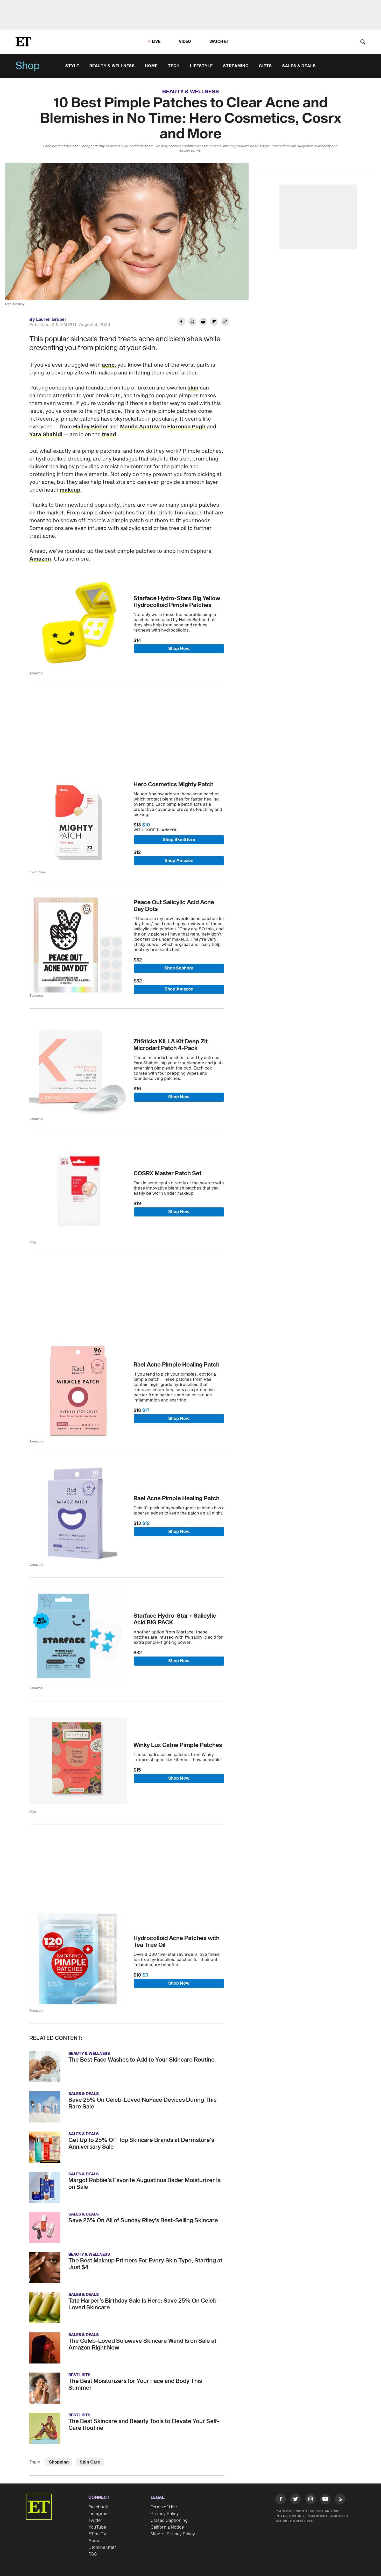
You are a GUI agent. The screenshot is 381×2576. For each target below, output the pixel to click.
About (95, 2541)
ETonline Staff (102, 2547)
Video (185, 42)
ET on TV (97, 2534)
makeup (70, 490)
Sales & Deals (299, 66)
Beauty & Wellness (112, 66)
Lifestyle (201, 66)
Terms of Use (164, 2507)
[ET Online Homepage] (23, 42)
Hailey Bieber (91, 427)
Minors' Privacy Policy (173, 2534)
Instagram (98, 2514)
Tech (174, 66)
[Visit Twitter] (295, 2500)
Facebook (98, 2507)
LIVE (156, 42)
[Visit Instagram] (311, 2500)
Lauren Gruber (51, 320)
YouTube (97, 2527)
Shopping (59, 2462)
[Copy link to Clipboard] (225, 322)
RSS (93, 2554)
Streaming (236, 66)
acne (108, 365)
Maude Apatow (140, 427)
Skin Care (90, 2462)
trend (109, 435)
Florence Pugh (186, 427)
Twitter (95, 2521)
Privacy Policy (165, 2514)
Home (151, 66)
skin (193, 388)
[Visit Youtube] (325, 2499)
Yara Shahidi (46, 435)
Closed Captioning (169, 2521)
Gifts (265, 66)
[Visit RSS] (340, 2500)
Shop (28, 66)
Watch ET (219, 42)
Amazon (40, 559)
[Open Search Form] (363, 42)
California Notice (167, 2527)
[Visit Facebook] (281, 2500)
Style (72, 66)
